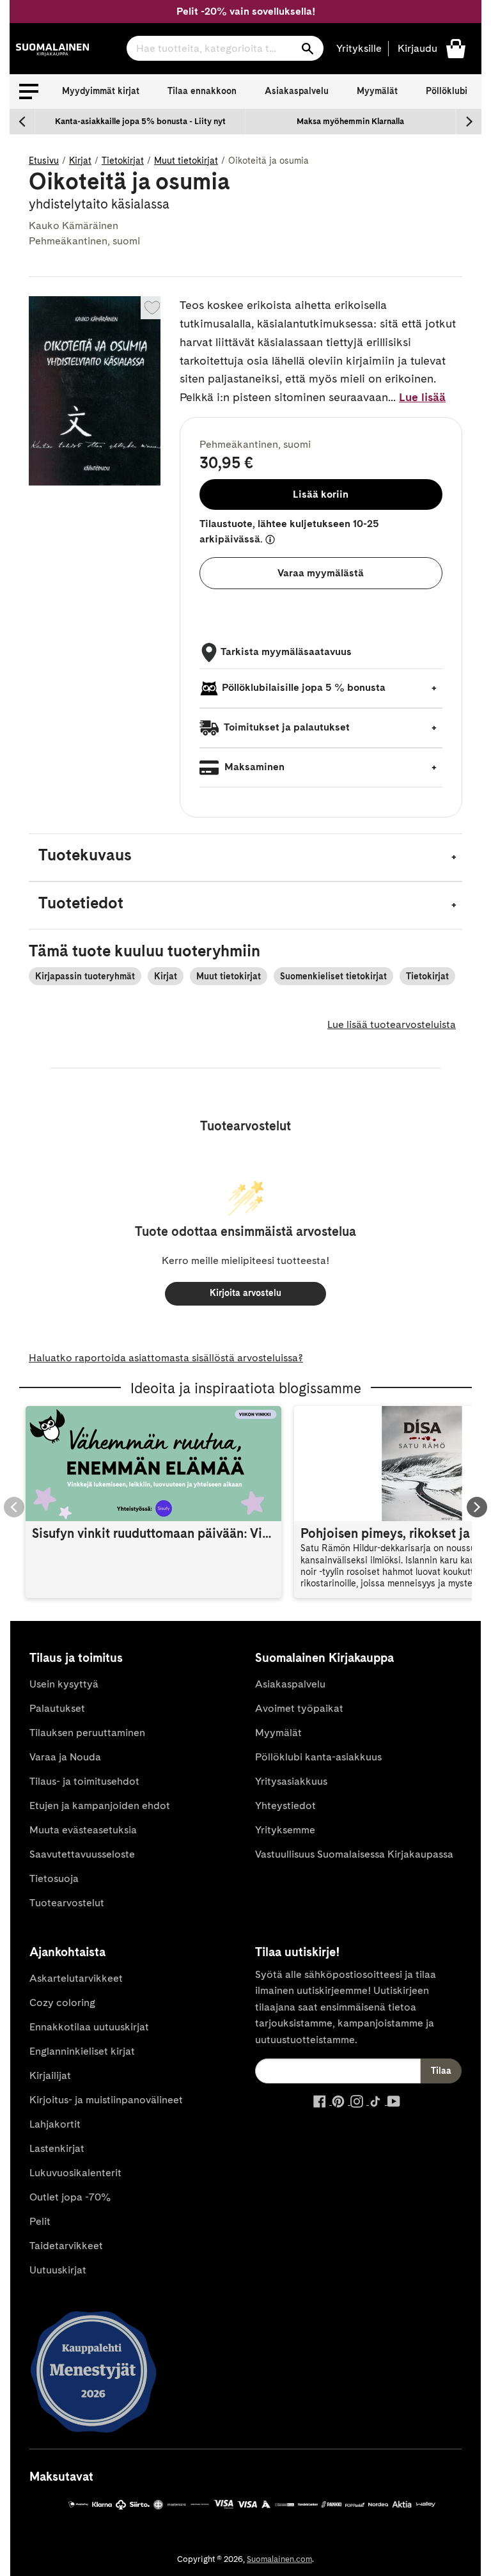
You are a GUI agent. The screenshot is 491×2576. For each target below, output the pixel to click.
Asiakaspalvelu (297, 91)
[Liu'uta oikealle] (469, 122)
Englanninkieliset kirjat (82, 2051)
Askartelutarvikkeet (76, 1978)
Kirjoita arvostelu (245, 1293)
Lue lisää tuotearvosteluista (392, 1024)
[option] (140, 122)
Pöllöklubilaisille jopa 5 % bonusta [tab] (304, 687)
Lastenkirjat (57, 2148)
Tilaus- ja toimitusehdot (84, 1781)
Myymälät (377, 91)
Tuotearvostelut (67, 1903)
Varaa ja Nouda (65, 1757)
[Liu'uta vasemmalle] (22, 122)
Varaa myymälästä (321, 573)
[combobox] (225, 48)
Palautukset (57, 1708)
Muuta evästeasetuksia (83, 1830)
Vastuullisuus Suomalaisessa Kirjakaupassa (354, 1854)
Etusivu (44, 161)
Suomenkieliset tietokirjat (333, 976)
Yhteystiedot (285, 1806)
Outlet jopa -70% (70, 2197)
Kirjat (80, 161)
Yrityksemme (285, 1830)
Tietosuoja (54, 1878)
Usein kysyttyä (64, 1684)
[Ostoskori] (456, 48)
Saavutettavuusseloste (82, 1854)
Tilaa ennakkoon (202, 91)
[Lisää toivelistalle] (152, 308)
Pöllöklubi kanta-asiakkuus (318, 1757)
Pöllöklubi (447, 91)
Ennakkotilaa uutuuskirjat (89, 2027)
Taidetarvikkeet (66, 2246)
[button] (29, 91)
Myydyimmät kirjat (101, 91)
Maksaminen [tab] (253, 767)
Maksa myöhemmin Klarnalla (350, 121)
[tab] (245, 857)
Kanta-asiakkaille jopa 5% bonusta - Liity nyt (140, 121)
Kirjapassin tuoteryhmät (85, 976)
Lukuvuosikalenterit (75, 2173)
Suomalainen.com (279, 2559)
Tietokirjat (123, 161)
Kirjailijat (50, 2075)
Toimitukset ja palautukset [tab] (286, 727)
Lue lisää (422, 397)
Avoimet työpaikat (299, 1708)
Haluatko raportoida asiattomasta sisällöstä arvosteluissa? (166, 1358)
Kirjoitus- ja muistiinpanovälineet (106, 2100)
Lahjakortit (55, 2124)
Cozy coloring (62, 2003)
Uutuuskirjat (58, 2270)
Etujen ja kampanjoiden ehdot (100, 1806)
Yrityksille (359, 48)
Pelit (40, 2221)
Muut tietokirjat (186, 161)
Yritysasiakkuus (291, 1781)
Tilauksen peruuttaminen (87, 1733)
